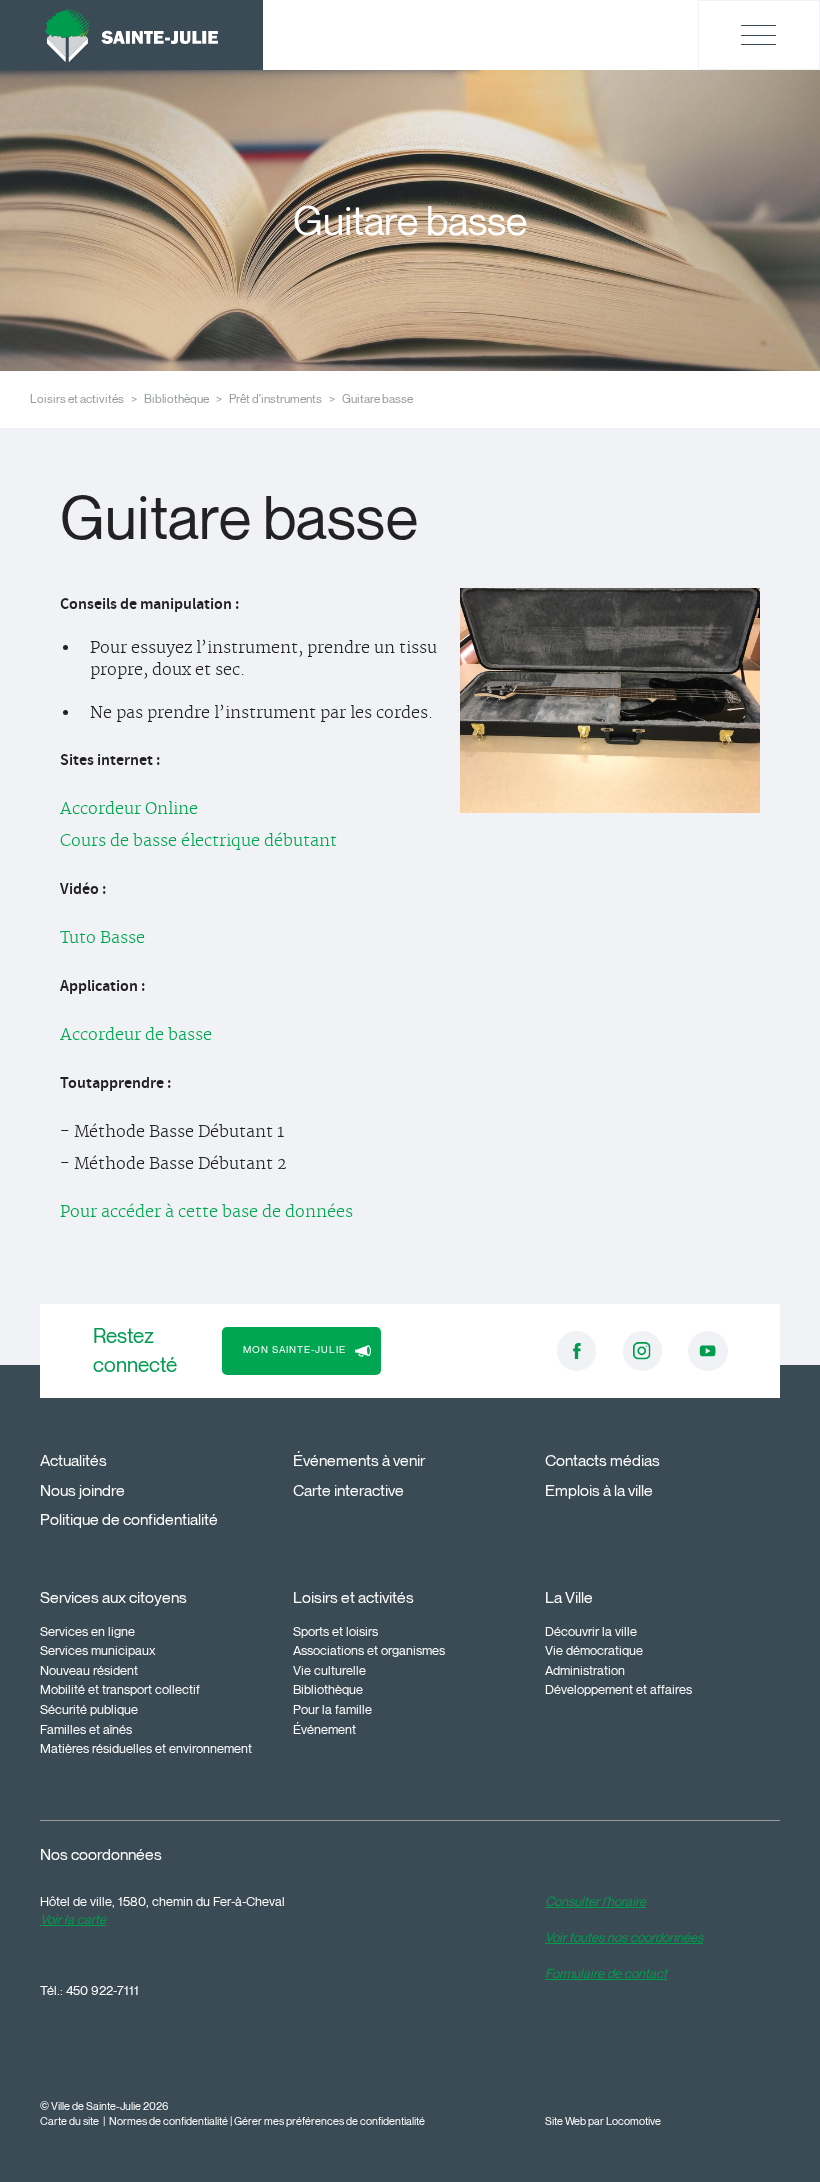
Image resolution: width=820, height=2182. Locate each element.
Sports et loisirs (335, 1631)
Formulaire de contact (606, 1973)
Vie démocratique (594, 1650)
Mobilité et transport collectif (120, 1689)
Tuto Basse (102, 938)
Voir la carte (73, 1919)
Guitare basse (377, 398)
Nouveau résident (89, 1670)
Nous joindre (82, 1490)
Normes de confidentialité (168, 2121)
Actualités (73, 1460)
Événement (324, 1729)
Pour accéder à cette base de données (206, 1212)
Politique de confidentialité (129, 1519)
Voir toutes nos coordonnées (624, 1937)
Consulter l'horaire (595, 1901)
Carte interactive (348, 1490)
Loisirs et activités (77, 398)
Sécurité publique (89, 1709)
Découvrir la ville (591, 1631)
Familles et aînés (86, 1729)
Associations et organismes (369, 1650)
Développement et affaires (618, 1689)
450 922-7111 (102, 1990)
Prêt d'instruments (275, 398)
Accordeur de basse (136, 1035)
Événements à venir (359, 1460)
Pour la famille (332, 1709)
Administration (585, 1670)
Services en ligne (87, 1631)
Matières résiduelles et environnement (146, 1748)
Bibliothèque (176, 398)
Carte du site (69, 2121)
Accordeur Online (129, 809)
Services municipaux (98, 1650)
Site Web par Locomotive (603, 2121)
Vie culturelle (329, 1670)
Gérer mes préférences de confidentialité (329, 2121)
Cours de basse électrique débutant (198, 841)
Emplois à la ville (599, 1490)
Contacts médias (602, 1460)
